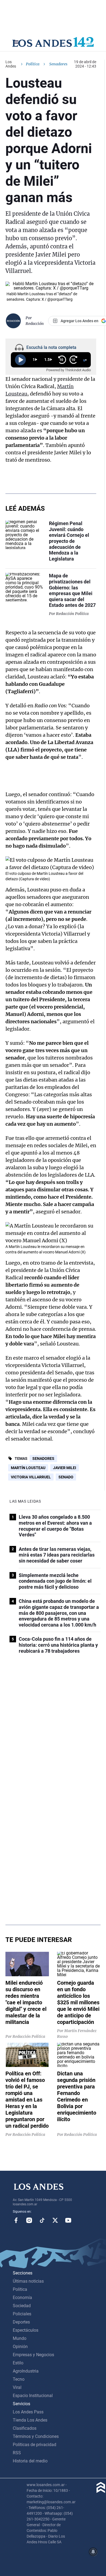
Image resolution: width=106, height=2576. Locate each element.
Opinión (20, 2347)
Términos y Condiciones (36, 2436)
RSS (17, 2453)
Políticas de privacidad (35, 2445)
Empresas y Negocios (33, 2355)
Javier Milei (65, 1468)
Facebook (16, 2220)
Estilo (18, 2363)
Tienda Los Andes (30, 2420)
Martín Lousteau (28, 1468)
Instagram (29, 2220)
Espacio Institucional (33, 2396)
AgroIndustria (26, 2371)
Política (33, 64)
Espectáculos (26, 2330)
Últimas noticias (28, 2281)
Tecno (19, 2379)
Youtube (68, 2220)
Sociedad (22, 2306)
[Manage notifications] (93, 2552)
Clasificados (25, 2428)
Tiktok (42, 2220)
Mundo (20, 2338)
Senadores (43, 1458)
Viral (17, 2387)
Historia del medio (30, 2461)
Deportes (21, 2322)
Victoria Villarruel (31, 1477)
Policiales (22, 2314)
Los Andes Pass (28, 2412)
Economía (22, 2298)
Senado (66, 1477)
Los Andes (11, 64)
